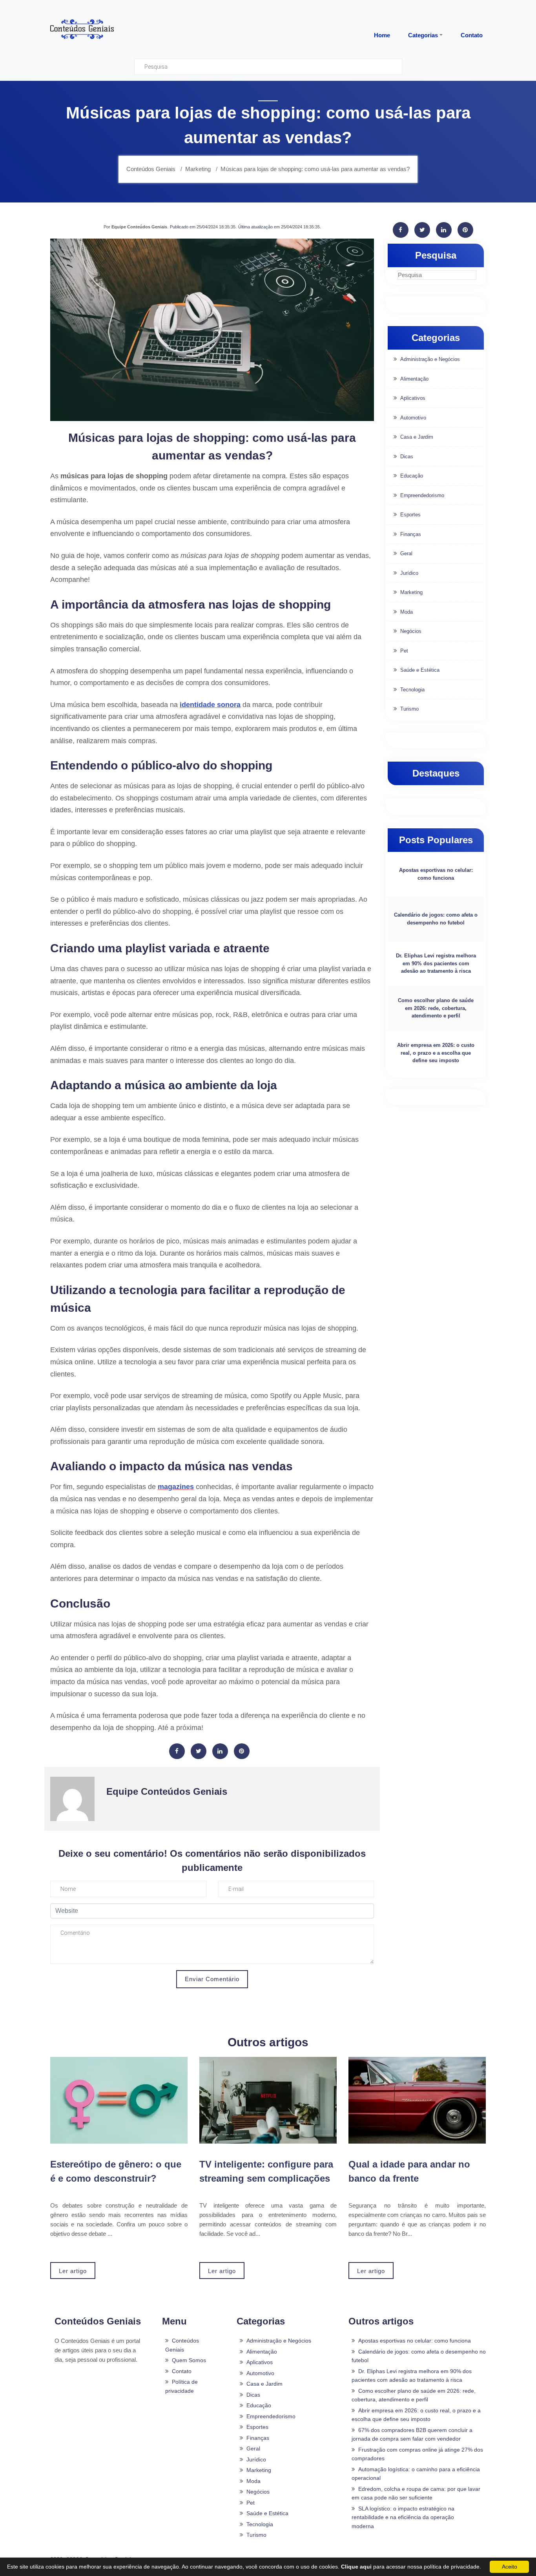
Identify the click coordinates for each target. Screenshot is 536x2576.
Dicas (407, 457)
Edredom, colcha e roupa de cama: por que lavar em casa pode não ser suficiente (416, 2493)
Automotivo (413, 418)
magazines (176, 1487)
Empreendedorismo (422, 495)
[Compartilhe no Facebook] (177, 1751)
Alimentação (414, 379)
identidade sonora (210, 705)
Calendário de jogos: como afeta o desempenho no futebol (436, 919)
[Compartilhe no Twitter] (199, 1751)
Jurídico (409, 573)
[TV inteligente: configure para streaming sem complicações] (268, 2100)
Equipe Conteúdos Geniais (139, 227)
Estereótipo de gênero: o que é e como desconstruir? (116, 2171)
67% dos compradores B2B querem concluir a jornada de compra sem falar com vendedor (412, 2435)
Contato (182, 2371)
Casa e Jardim (417, 437)
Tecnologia (412, 690)
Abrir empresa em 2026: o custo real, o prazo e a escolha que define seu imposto (436, 1053)
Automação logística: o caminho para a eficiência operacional (416, 2474)
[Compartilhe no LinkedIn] (220, 1751)
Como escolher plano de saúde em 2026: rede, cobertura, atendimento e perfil (436, 1008)
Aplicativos (413, 398)
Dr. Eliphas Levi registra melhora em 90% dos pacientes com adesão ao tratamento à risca (436, 963)
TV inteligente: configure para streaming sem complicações (266, 2171)
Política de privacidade (181, 2386)
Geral (406, 553)
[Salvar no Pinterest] (242, 1751)
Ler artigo (73, 2271)
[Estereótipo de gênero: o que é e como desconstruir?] (119, 2100)
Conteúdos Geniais (182, 2345)
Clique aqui (356, 2567)
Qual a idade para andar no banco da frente (409, 2171)
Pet (404, 651)
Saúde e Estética (420, 670)
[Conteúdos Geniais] (82, 29)
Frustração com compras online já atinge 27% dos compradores (417, 2454)
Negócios (411, 631)
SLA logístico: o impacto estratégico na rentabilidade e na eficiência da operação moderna (403, 2517)
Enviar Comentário (212, 1979)
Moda (407, 612)
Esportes (410, 515)
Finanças (411, 534)
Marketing (411, 592)
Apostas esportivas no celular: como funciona (436, 874)
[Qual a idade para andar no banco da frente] (417, 2100)
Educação (412, 476)
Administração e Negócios (430, 359)
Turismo (409, 709)
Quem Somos (189, 2360)
